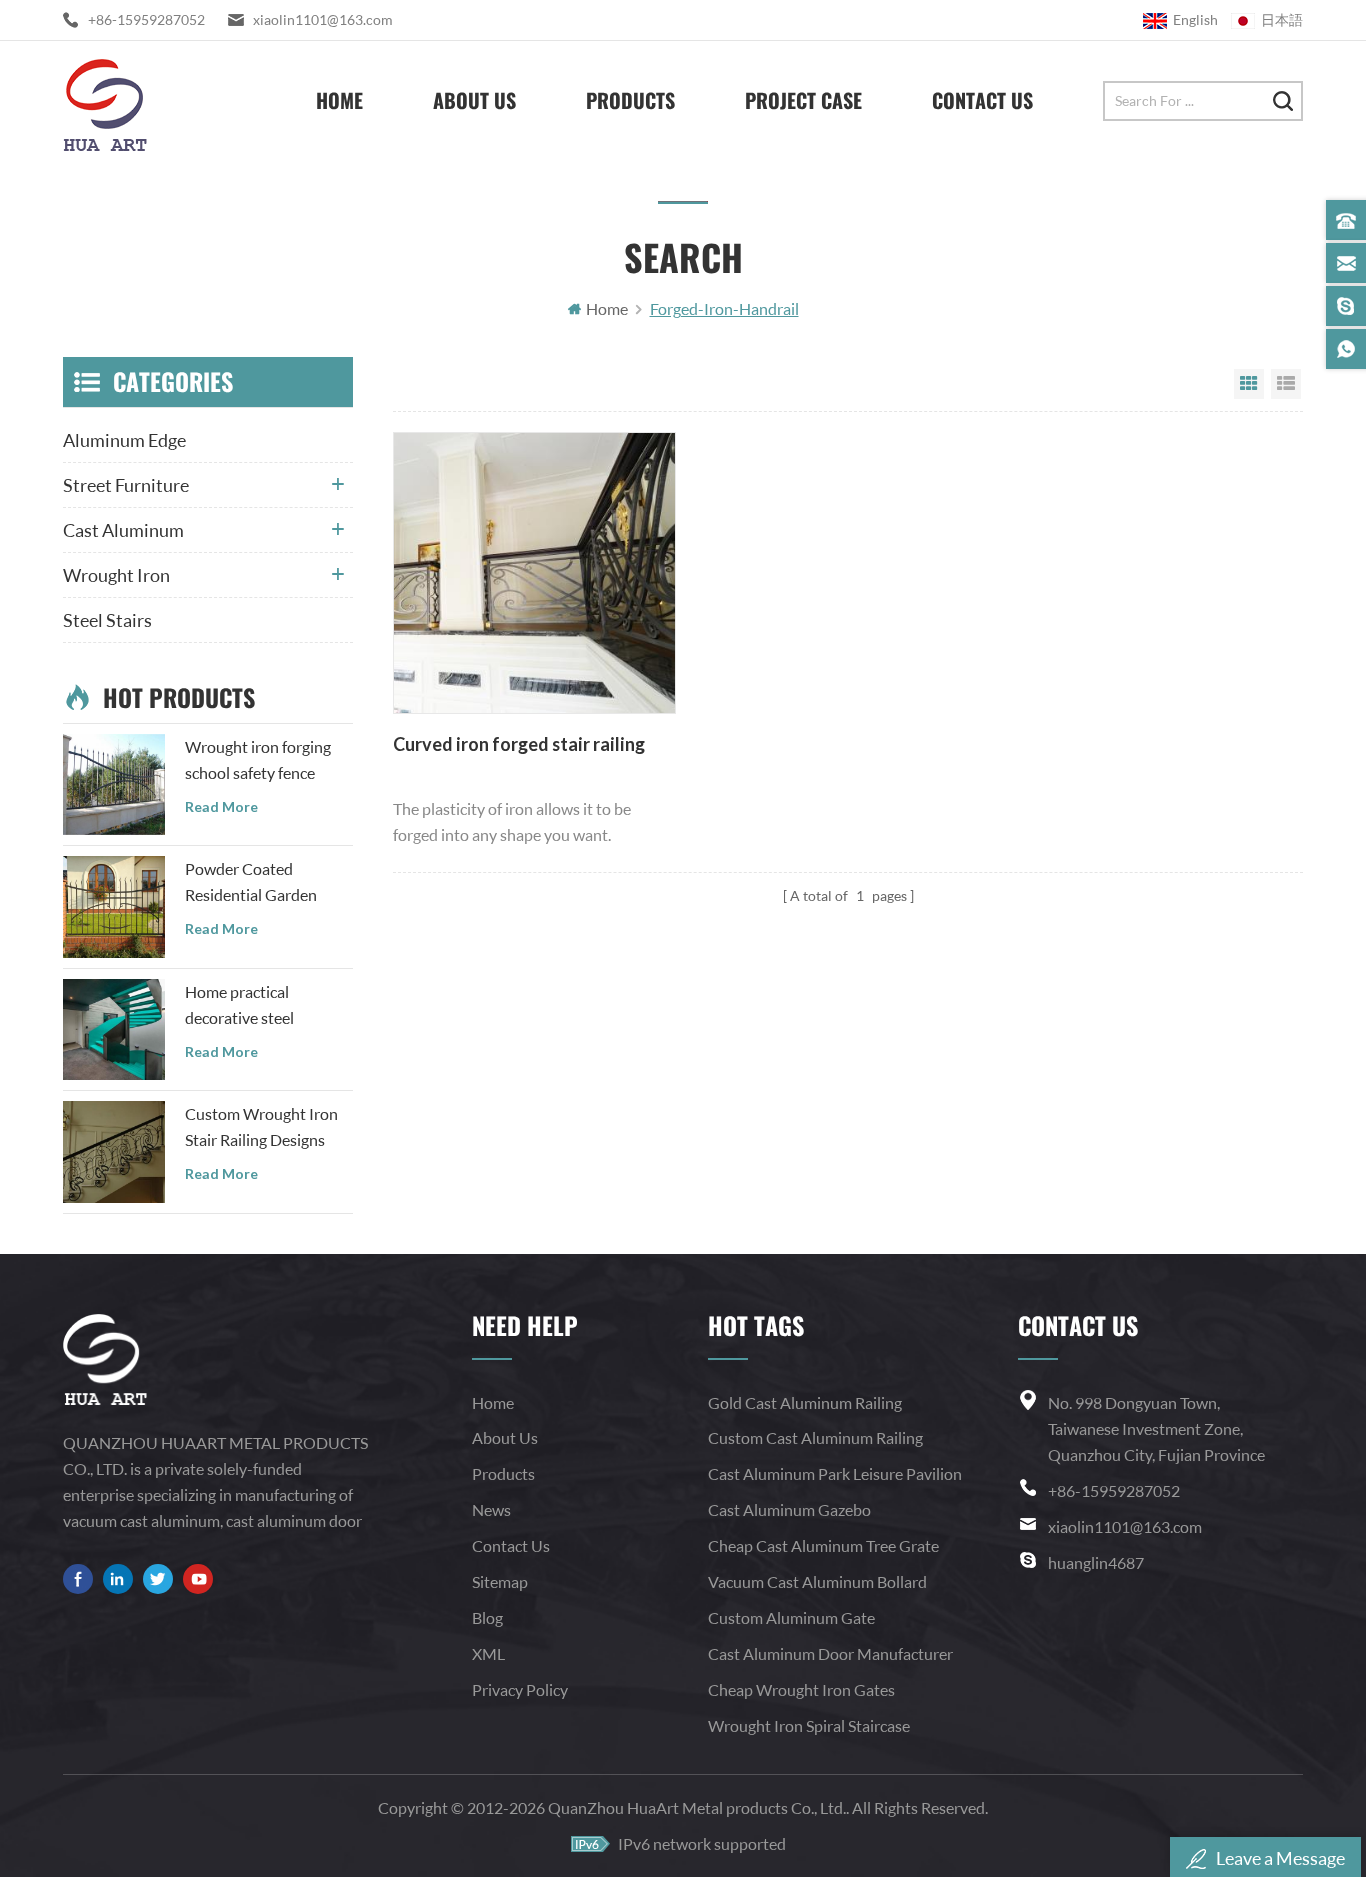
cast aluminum (123, 530)
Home (339, 100)
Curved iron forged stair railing (519, 744)
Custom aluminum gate (791, 1617)
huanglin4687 (1096, 1562)
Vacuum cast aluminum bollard (817, 1581)
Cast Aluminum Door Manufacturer (830, 1653)
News (491, 1509)
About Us (474, 100)
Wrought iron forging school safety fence (258, 759)
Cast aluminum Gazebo (789, 1509)
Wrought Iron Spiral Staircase (809, 1725)
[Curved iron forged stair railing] (534, 573)
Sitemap (500, 1581)
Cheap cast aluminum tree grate (823, 1545)
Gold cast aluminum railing (805, 1402)
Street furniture (126, 485)
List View (1286, 384)
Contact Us (982, 100)
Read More (221, 807)
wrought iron (116, 575)
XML (488, 1653)
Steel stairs (107, 620)
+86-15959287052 (146, 19)
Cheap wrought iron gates (801, 1689)
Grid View (1249, 384)
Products (630, 100)
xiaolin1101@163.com (323, 19)
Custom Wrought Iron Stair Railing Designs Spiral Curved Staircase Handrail (264, 1128)
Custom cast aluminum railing (815, 1437)
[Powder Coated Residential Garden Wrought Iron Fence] (114, 907)
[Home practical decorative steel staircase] (114, 1030)
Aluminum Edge (124, 440)
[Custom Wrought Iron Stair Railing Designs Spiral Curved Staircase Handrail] (114, 1152)
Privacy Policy (520, 1689)
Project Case (803, 100)
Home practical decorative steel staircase (239, 1006)
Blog (487, 1617)
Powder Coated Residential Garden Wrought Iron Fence (254, 883)
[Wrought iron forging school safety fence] (114, 785)
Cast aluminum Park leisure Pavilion (835, 1473)
